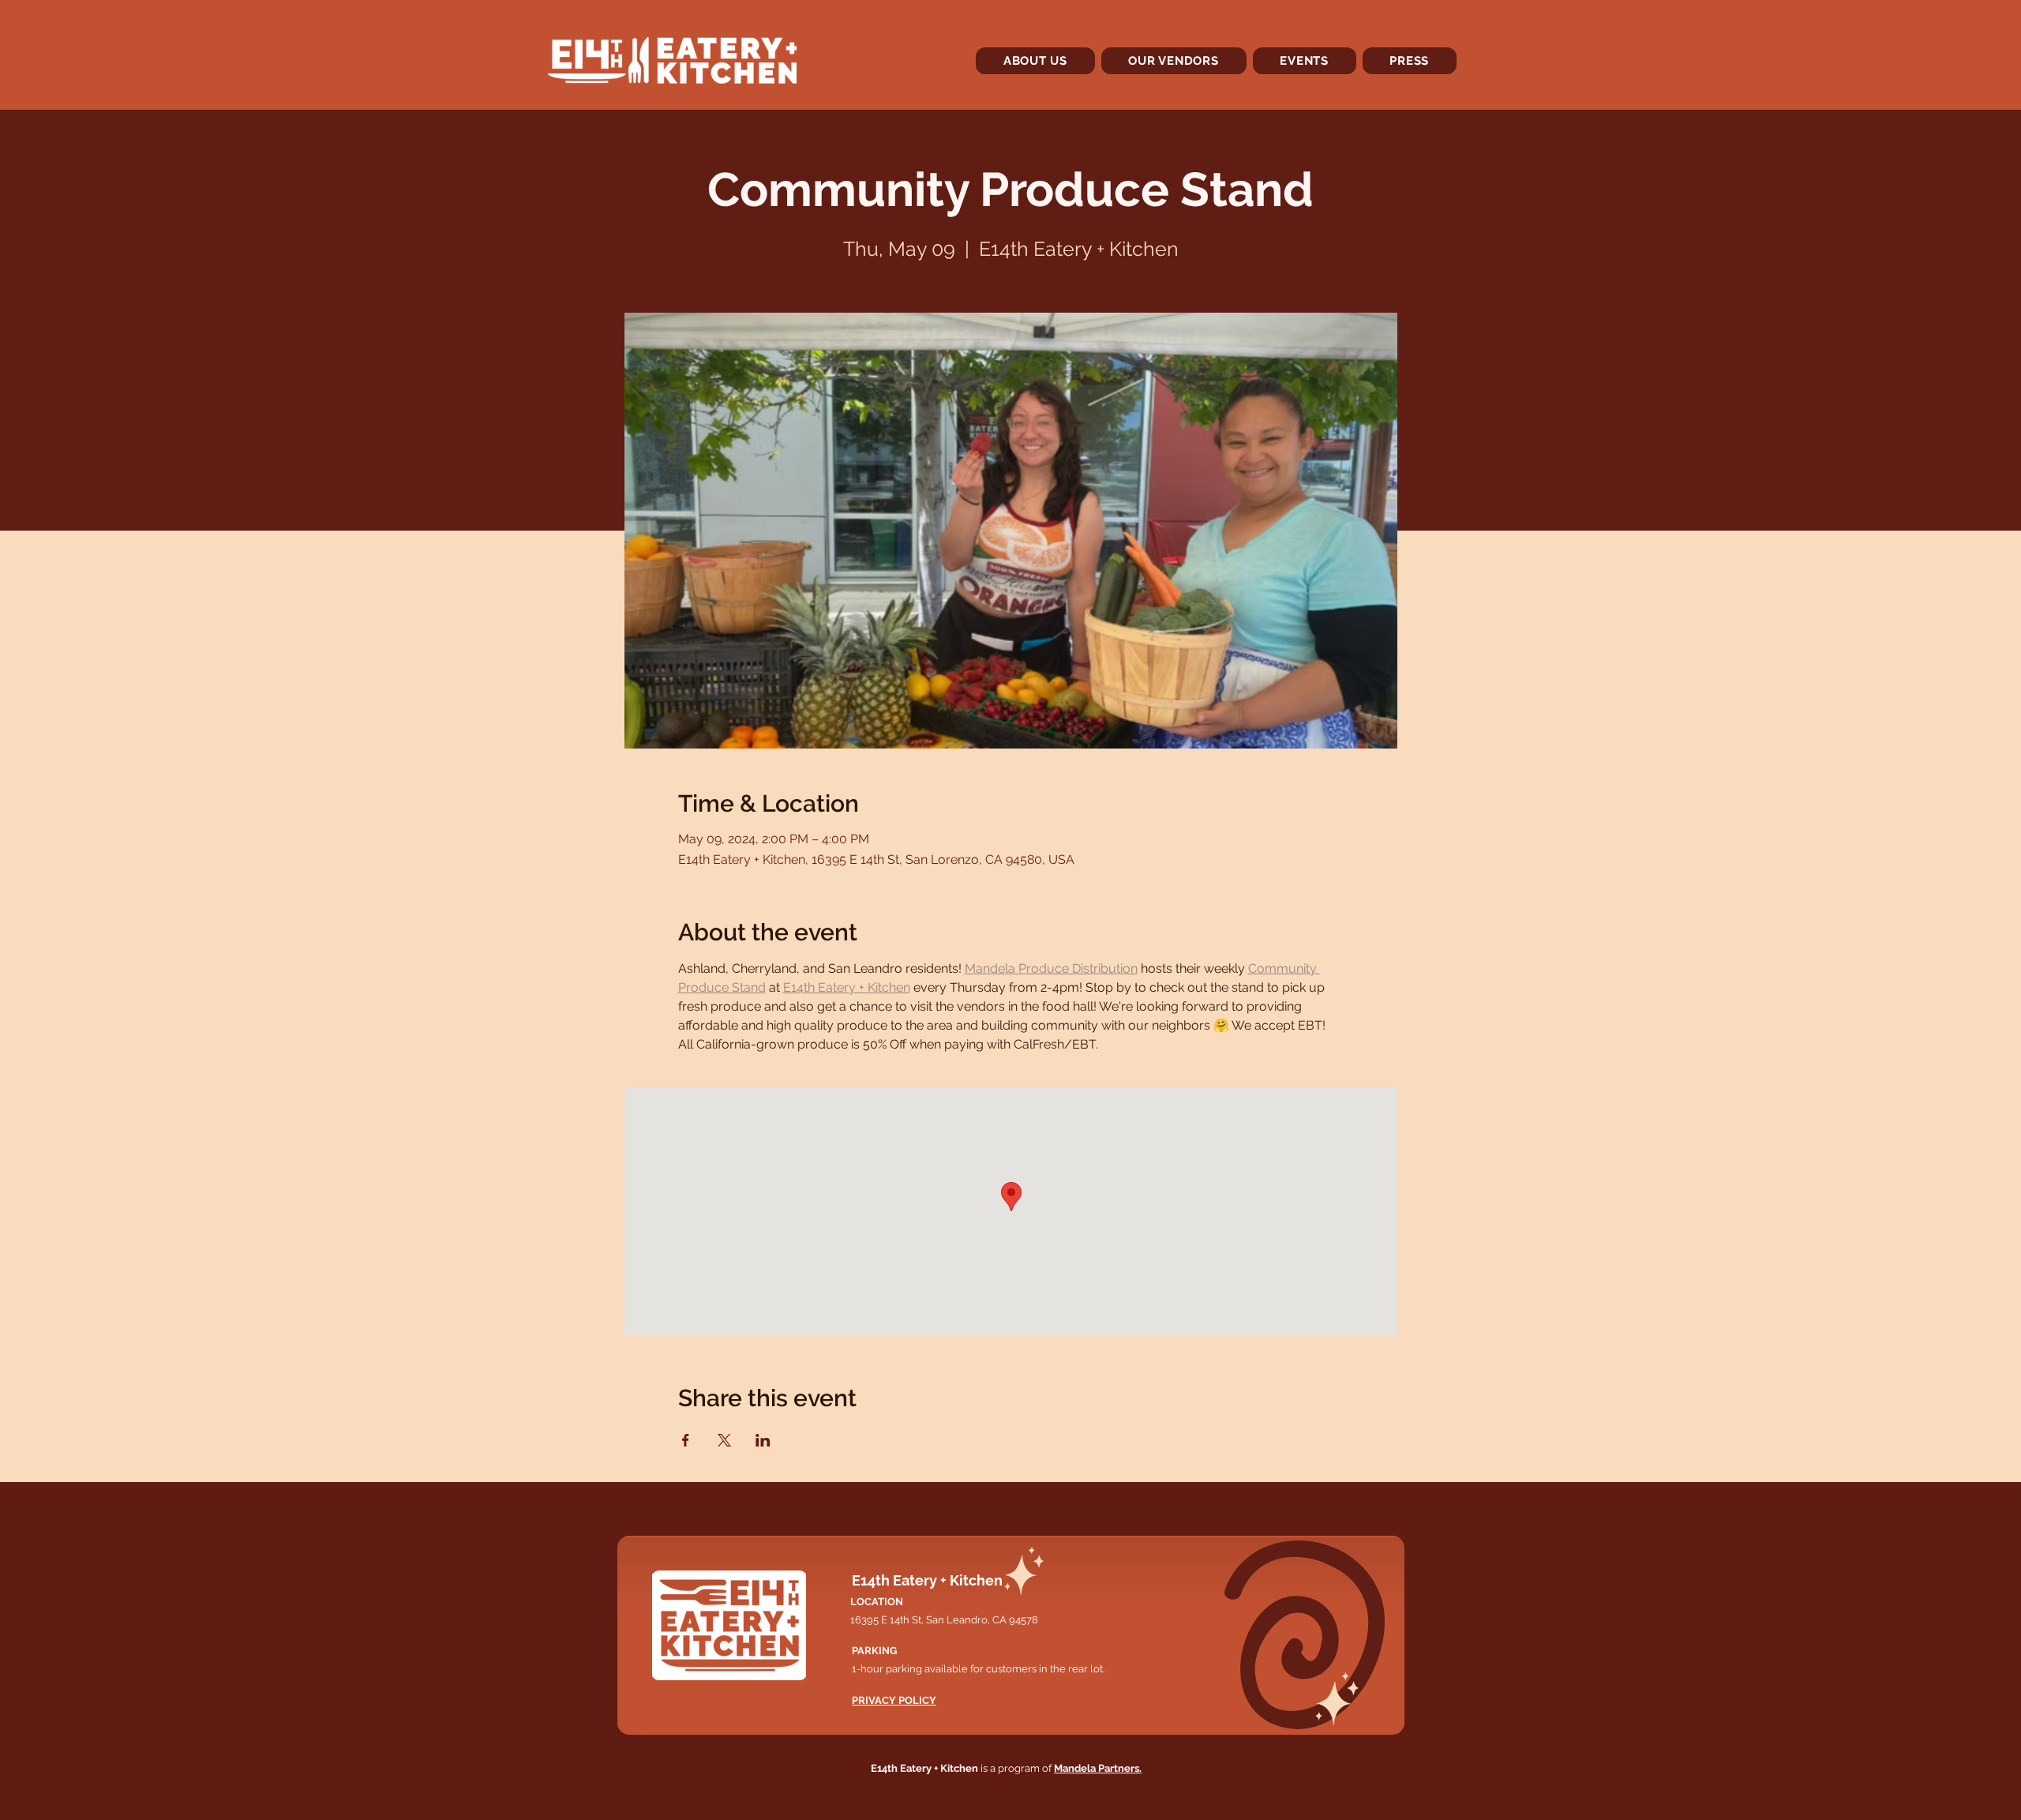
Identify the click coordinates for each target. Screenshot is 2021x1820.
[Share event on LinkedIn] (763, 1440)
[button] (1174, 61)
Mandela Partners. (1098, 1768)
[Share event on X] (724, 1440)
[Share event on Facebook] (686, 1440)
